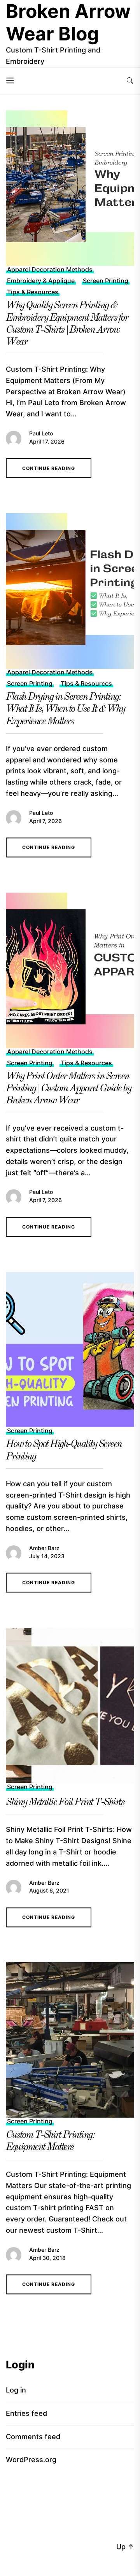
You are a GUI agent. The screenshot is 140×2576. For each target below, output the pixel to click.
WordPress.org (31, 2460)
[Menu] (10, 81)
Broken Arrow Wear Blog (68, 22)
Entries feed (26, 2413)
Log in (16, 2390)
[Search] (130, 81)
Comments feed (33, 2437)
